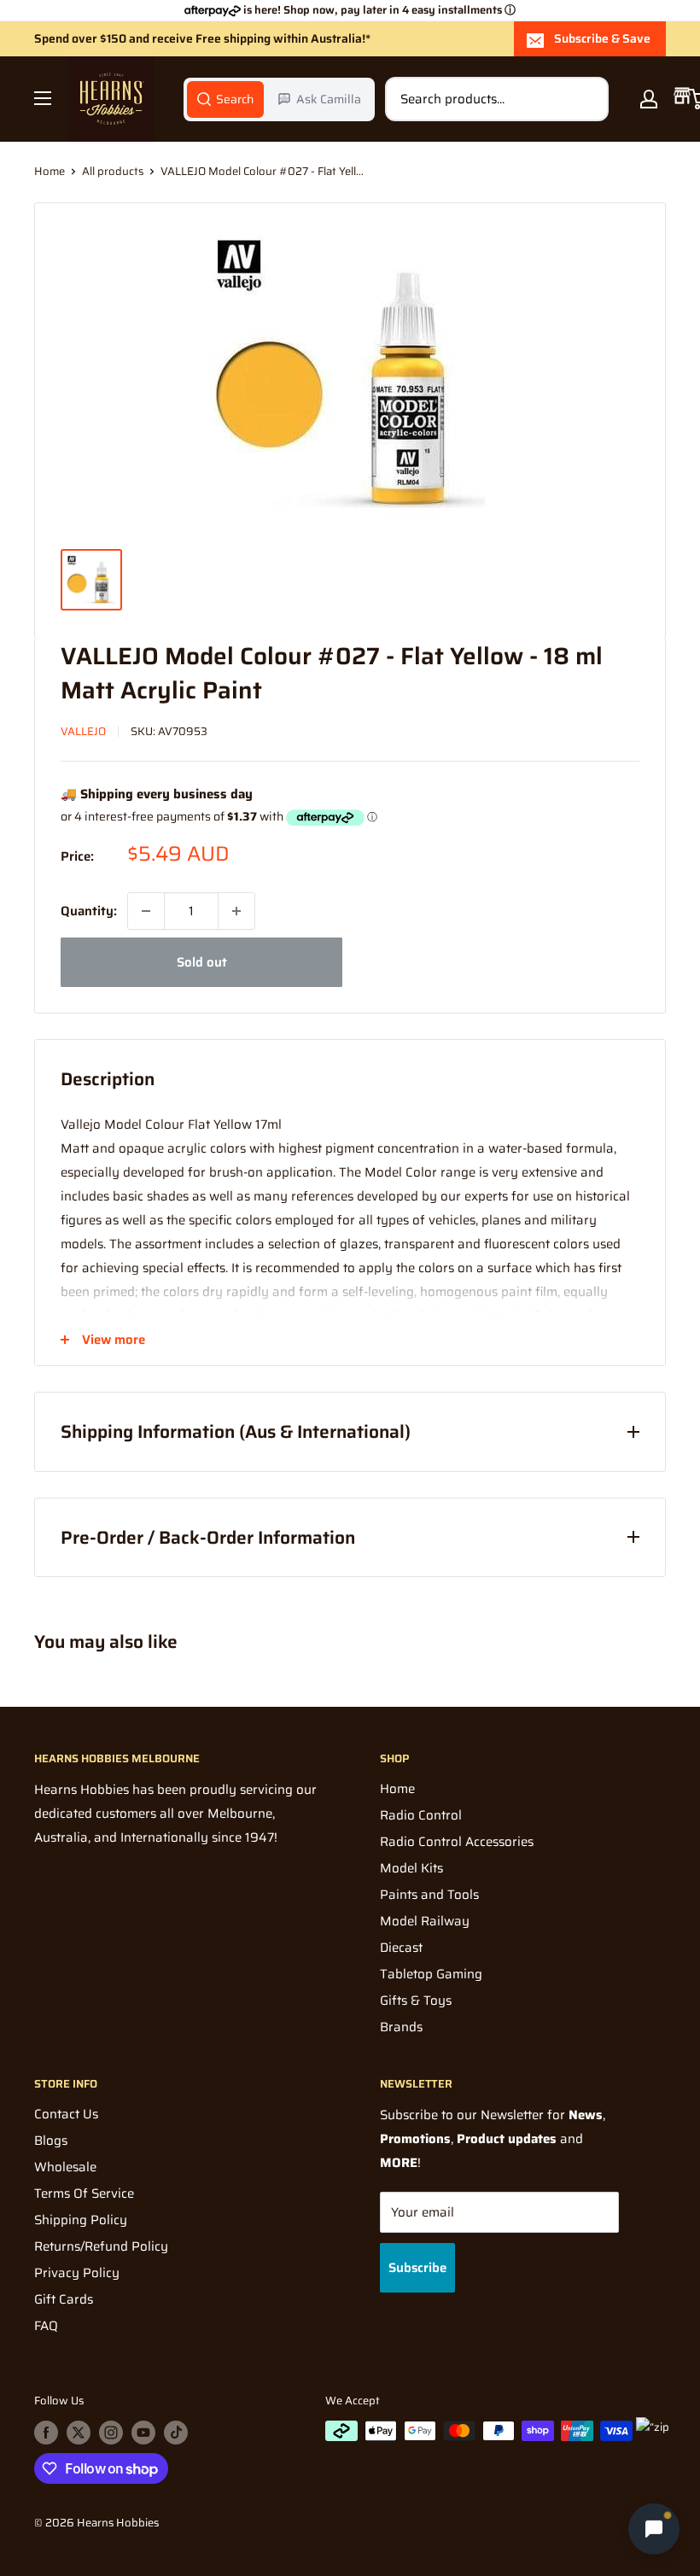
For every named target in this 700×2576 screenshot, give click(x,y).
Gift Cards (64, 2299)
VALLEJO (83, 731)
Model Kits (411, 1868)
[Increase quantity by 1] (236, 911)
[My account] (649, 99)
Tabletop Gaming (431, 1974)
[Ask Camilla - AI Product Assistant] (654, 2530)
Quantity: (89, 911)
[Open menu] (43, 98)
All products (113, 171)
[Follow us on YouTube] (143, 2433)
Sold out (202, 962)
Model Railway (425, 1921)
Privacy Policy (77, 2273)
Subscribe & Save (602, 38)
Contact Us (66, 2114)
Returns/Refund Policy (101, 2246)
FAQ (46, 2326)
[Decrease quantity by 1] (146, 911)
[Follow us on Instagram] (111, 2433)
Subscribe (417, 2268)
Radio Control (421, 1815)
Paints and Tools (429, 1895)
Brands (401, 2027)
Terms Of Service (84, 2193)
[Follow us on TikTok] (176, 2433)
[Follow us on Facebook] (46, 2433)
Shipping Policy (81, 2220)
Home (50, 171)
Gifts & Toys (416, 2001)
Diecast (401, 1948)
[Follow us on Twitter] (79, 2433)
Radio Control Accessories (457, 1842)
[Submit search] (586, 99)
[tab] (225, 99)
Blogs (51, 2141)
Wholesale (65, 2167)
